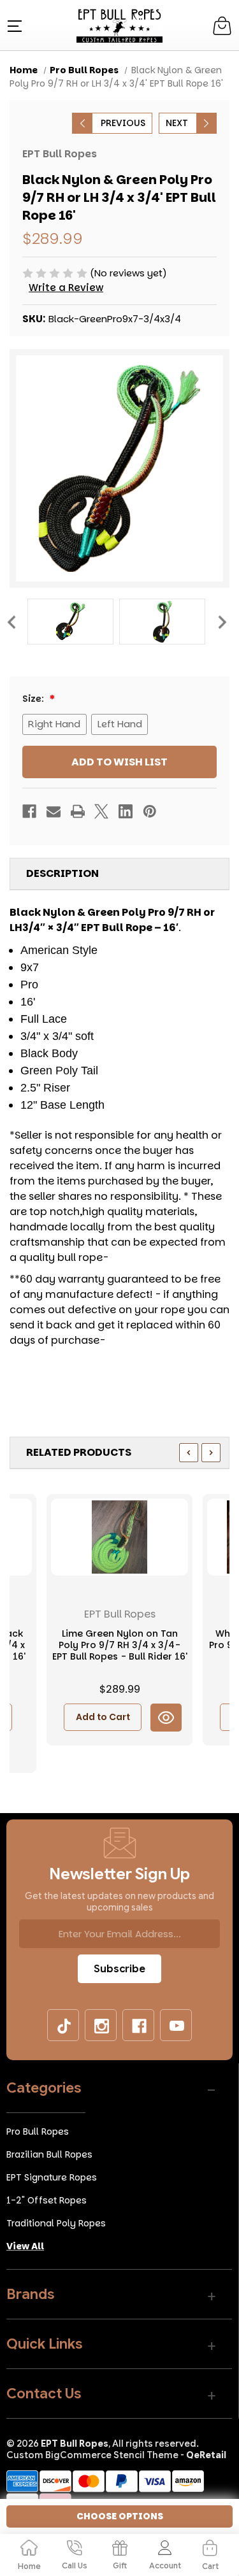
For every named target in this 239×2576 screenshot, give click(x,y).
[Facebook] (29, 811)
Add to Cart (103, 1717)
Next (222, 621)
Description (62, 873)
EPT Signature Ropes (52, 2177)
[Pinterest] (150, 811)
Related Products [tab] (79, 1452)
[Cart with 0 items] (222, 26)
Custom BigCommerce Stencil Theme (92, 2455)
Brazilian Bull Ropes (49, 2154)
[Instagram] (101, 2026)
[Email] (54, 811)
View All (25, 2246)
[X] (101, 811)
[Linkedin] (126, 811)
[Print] (78, 811)
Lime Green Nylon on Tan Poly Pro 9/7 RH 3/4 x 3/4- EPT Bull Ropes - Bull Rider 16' (120, 1645)
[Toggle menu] (13, 25)
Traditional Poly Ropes (56, 2223)
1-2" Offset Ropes (47, 2200)
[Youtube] (177, 2026)
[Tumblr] (64, 2026)
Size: (34, 699)
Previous (11, 621)
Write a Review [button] (66, 288)
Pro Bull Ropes (38, 2131)
